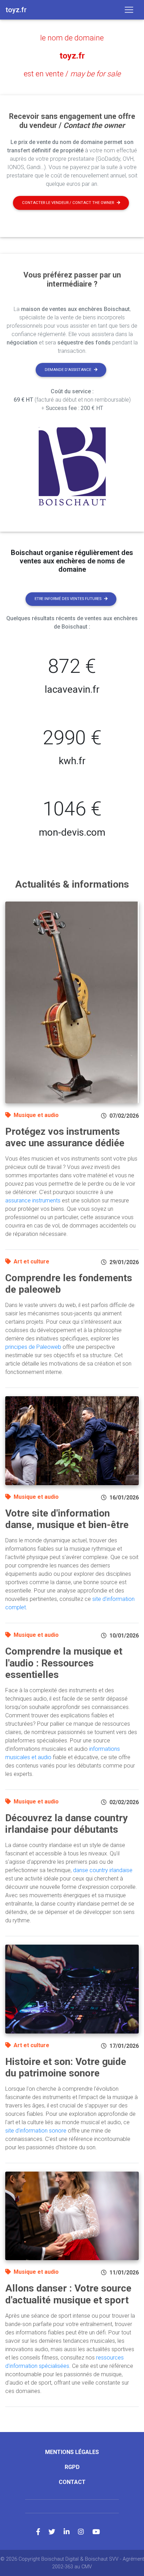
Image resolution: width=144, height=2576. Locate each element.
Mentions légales (72, 2452)
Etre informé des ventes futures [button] (68, 599)
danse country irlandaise (103, 1870)
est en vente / (72, 74)
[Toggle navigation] (129, 10)
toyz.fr (72, 56)
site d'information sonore (36, 2131)
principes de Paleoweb (33, 1347)
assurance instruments (33, 1200)
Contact (72, 2482)
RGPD (72, 2467)
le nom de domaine (72, 38)
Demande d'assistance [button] (68, 370)
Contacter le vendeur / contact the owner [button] (68, 203)
